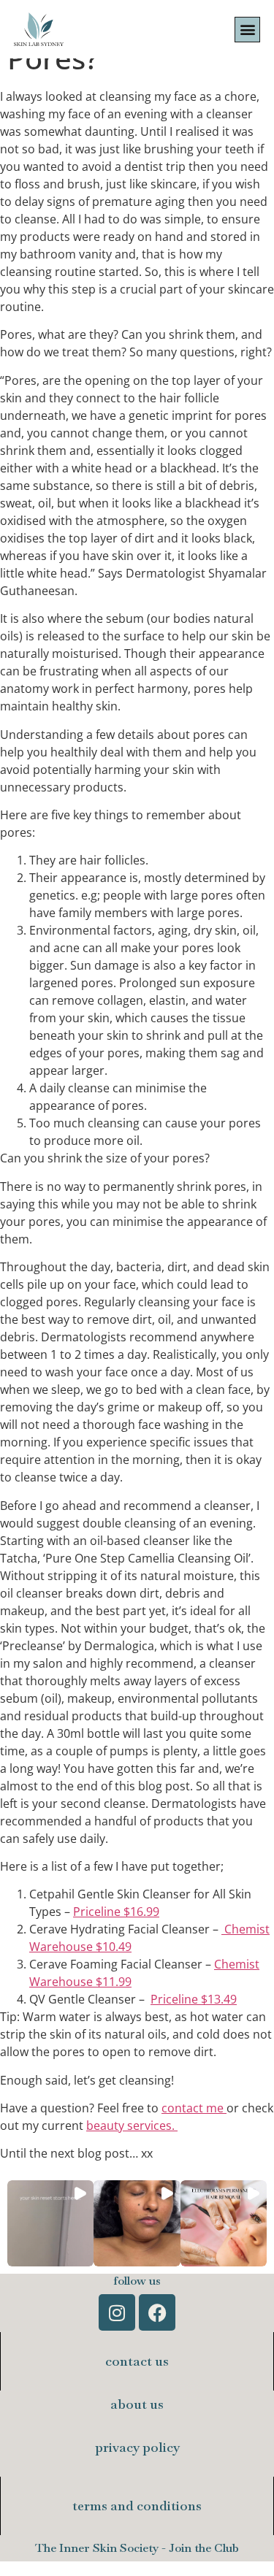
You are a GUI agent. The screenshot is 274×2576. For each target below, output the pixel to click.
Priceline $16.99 (116, 1912)
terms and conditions (137, 2506)
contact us (137, 2361)
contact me (194, 2108)
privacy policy (137, 2447)
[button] (247, 30)
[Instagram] (117, 2312)
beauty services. (132, 2125)
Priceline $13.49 (194, 1999)
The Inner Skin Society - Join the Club (137, 2548)
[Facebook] (157, 2312)
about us (137, 2404)
